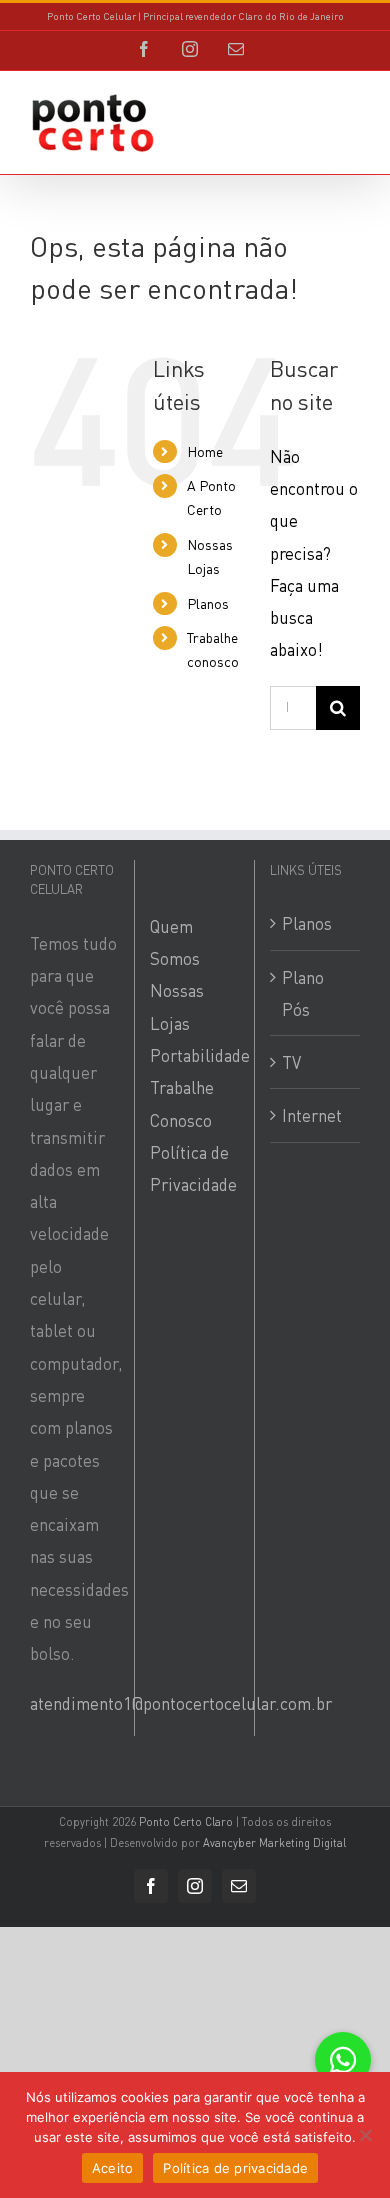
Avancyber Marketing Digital (274, 1843)
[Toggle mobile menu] (349, 116)
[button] (343, 2060)
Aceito (113, 2168)
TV (291, 1062)
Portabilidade (194, 1055)
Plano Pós (303, 993)
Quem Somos (175, 942)
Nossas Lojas (177, 1006)
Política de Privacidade (193, 1168)
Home (205, 451)
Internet (312, 1115)
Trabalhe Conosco (182, 1103)
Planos (208, 603)
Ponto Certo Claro (186, 1822)
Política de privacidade (235, 2168)
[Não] (365, 2135)
